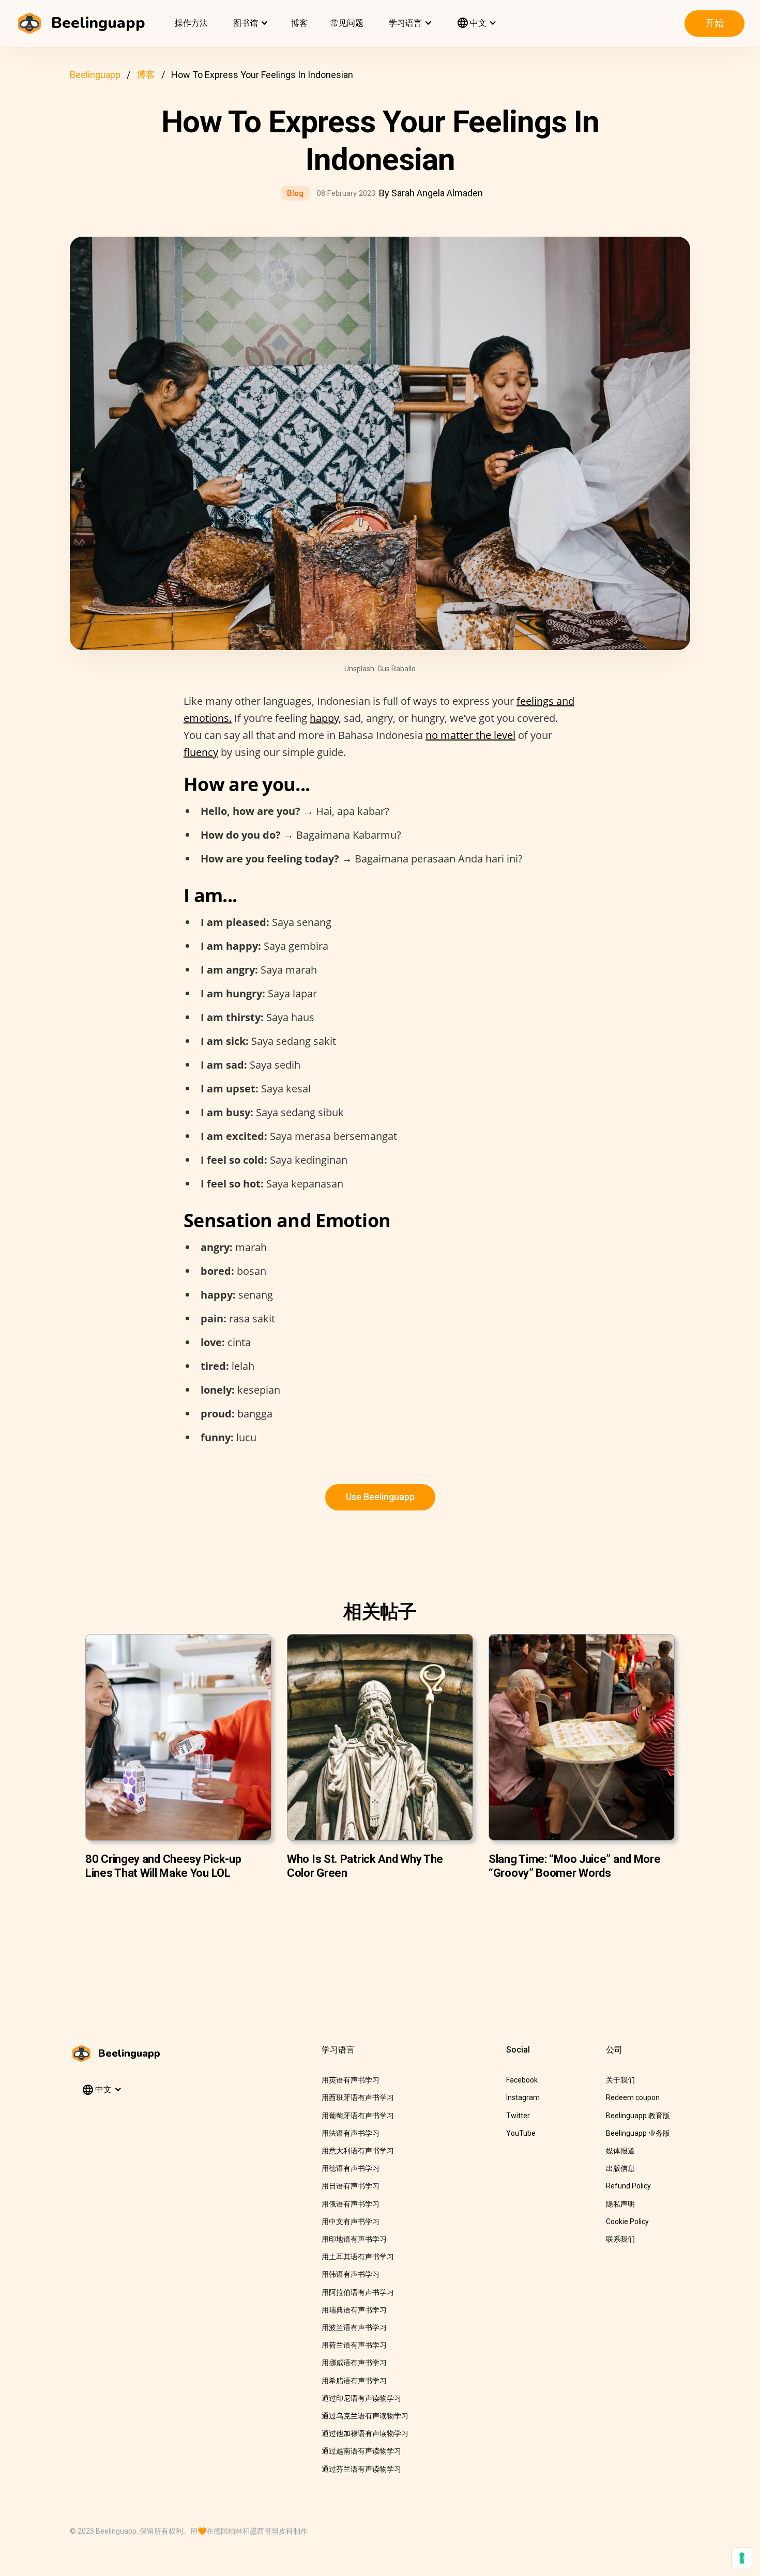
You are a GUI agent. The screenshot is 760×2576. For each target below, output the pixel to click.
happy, (325, 718)
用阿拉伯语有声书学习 (358, 2292)
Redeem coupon (633, 2097)
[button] (249, 23)
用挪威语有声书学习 (354, 2363)
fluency (201, 752)
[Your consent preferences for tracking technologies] (742, 2558)
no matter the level (470, 735)
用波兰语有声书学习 (354, 2327)
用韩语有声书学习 (351, 2274)
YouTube (521, 2133)
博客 (299, 23)
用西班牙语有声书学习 (358, 2097)
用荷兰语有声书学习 (354, 2345)
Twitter (518, 2116)
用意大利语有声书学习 (358, 2151)
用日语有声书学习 (351, 2186)
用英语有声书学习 (351, 2080)
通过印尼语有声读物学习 (361, 2398)
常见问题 (347, 23)
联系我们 (620, 2239)
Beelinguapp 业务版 (638, 2133)
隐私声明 (620, 2204)
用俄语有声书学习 (351, 2204)
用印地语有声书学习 (354, 2239)
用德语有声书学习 (351, 2168)
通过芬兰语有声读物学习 (361, 2469)
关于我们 (620, 2080)
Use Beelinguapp (380, 1497)
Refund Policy (628, 2186)
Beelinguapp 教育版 (638, 2116)
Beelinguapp (95, 75)
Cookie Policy (627, 2222)
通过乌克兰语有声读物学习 (365, 2416)
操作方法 (191, 23)
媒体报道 (620, 2151)
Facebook (522, 2080)
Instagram (523, 2097)
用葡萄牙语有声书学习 (358, 2116)
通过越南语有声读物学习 (361, 2451)
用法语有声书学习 (351, 2133)
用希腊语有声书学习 (354, 2381)
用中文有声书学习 (351, 2222)
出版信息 (620, 2168)
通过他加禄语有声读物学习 (365, 2433)
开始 (715, 23)
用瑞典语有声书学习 (354, 2310)
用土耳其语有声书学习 (358, 2257)
